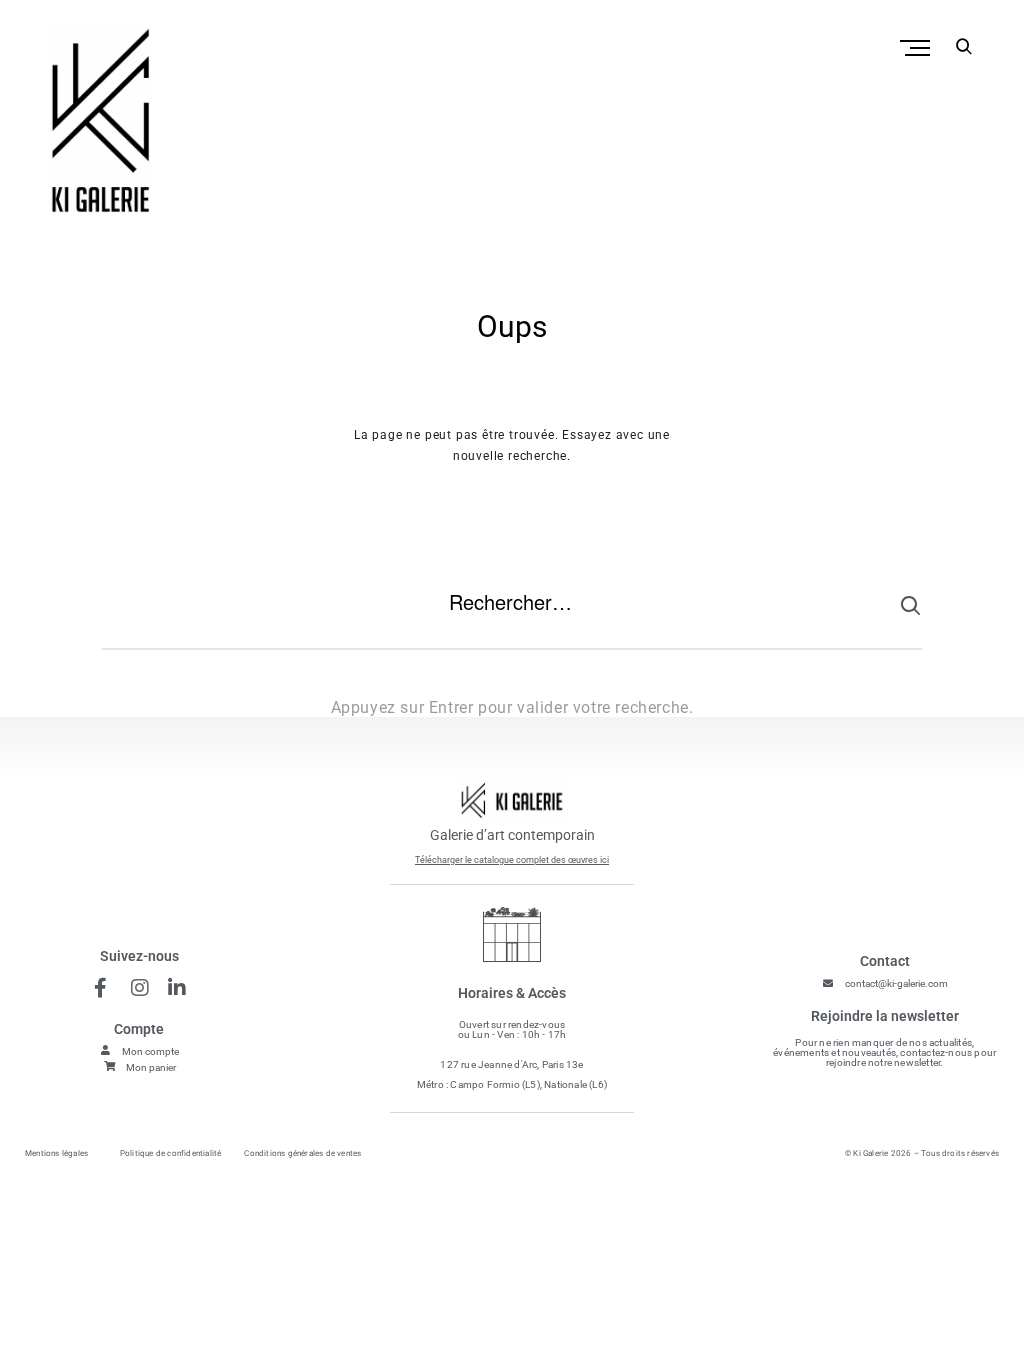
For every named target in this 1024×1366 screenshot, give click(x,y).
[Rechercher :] (512, 618)
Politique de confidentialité (171, 1153)
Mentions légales (56, 1153)
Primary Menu (917, 48)
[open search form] (959, 46)
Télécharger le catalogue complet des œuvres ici (512, 860)
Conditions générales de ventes (302, 1153)
